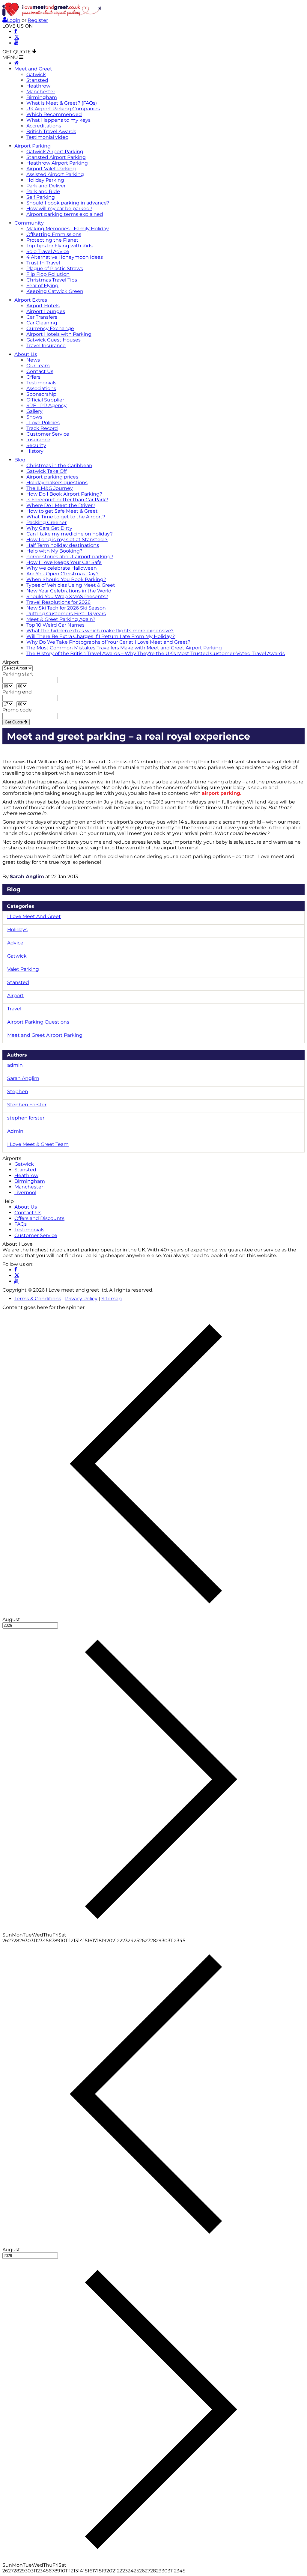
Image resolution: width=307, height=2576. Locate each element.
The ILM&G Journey (50, 488)
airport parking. (222, 793)
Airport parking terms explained (65, 214)
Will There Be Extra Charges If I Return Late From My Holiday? (101, 636)
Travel (14, 1009)
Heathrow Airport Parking (57, 163)
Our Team (38, 366)
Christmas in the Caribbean (59, 465)
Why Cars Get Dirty (49, 528)
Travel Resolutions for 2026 (58, 602)
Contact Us (40, 371)
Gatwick (36, 75)
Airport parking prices (52, 477)
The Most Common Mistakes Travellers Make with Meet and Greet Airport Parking (124, 648)
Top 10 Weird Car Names (55, 625)
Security (36, 445)
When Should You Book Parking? (66, 579)
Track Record (42, 428)
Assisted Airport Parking (55, 174)
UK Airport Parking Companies (63, 109)
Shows (34, 417)
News (33, 360)
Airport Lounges (46, 311)
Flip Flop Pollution (48, 274)
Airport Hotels (43, 306)
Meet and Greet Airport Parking (45, 1035)
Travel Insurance (46, 346)
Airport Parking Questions (38, 1022)
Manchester (41, 92)
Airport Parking (33, 146)
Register (38, 20)
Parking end (17, 692)
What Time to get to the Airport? (66, 517)
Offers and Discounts (39, 1218)
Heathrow (38, 86)
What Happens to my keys (58, 120)
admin (15, 1065)
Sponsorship (41, 394)
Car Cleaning (42, 323)
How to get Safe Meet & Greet (62, 511)
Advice (15, 943)
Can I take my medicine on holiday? (70, 534)
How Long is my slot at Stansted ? (67, 540)
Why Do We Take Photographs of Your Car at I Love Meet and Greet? (108, 642)
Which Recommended (54, 114)
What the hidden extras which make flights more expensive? (100, 631)
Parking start (18, 674)
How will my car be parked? (59, 209)
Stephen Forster (27, 1105)
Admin (15, 1131)
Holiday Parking (45, 180)
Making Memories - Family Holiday (68, 229)
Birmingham (42, 97)
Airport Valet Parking (51, 169)
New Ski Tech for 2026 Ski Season (66, 608)
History (35, 451)
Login (14, 20)
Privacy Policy (81, 1299)
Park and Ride (43, 191)
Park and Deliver (46, 186)
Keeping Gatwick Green (55, 291)
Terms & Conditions (38, 1299)
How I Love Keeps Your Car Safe (64, 562)
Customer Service (48, 434)
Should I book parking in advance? (68, 203)
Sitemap (112, 1299)
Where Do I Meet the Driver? (61, 505)
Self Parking (41, 197)
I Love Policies (43, 423)
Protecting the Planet (52, 240)
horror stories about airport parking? (70, 557)
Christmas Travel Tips (52, 280)
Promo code (17, 710)
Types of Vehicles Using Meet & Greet (71, 585)
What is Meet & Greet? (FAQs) (62, 103)
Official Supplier (45, 400)
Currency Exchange (50, 328)
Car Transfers (42, 317)
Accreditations (44, 126)
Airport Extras (31, 300)
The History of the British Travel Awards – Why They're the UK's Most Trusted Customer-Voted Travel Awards (156, 653)
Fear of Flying (42, 286)
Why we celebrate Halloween (62, 568)
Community (29, 223)
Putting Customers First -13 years (66, 614)
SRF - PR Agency (46, 405)
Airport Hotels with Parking (59, 334)
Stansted (37, 80)
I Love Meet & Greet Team (38, 1144)
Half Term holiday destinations (63, 545)
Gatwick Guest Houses (54, 340)
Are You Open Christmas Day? (63, 574)
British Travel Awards (51, 131)
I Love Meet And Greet (34, 916)
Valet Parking (23, 969)
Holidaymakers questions (57, 483)
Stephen (18, 1091)
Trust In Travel (43, 263)
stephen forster (26, 1118)
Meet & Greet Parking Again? (61, 619)
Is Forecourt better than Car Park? (67, 500)
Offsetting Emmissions (54, 234)
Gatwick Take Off (46, 471)
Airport (11, 662)
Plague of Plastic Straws (55, 268)
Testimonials (41, 383)
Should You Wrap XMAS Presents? (67, 596)
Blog (20, 460)
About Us (26, 354)
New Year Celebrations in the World (69, 591)
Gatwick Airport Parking (55, 152)
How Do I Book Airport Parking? (64, 494)
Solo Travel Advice (48, 251)
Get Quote (14, 722)
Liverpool (25, 1193)
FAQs (21, 1224)
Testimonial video (47, 137)
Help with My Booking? (54, 551)
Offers (33, 377)
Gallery (34, 411)
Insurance (38, 440)
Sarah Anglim (27, 877)
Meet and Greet (33, 69)
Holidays (17, 930)
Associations (41, 388)
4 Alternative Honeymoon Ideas (65, 257)
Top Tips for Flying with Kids (60, 246)
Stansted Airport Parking (56, 157)
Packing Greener (46, 522)
